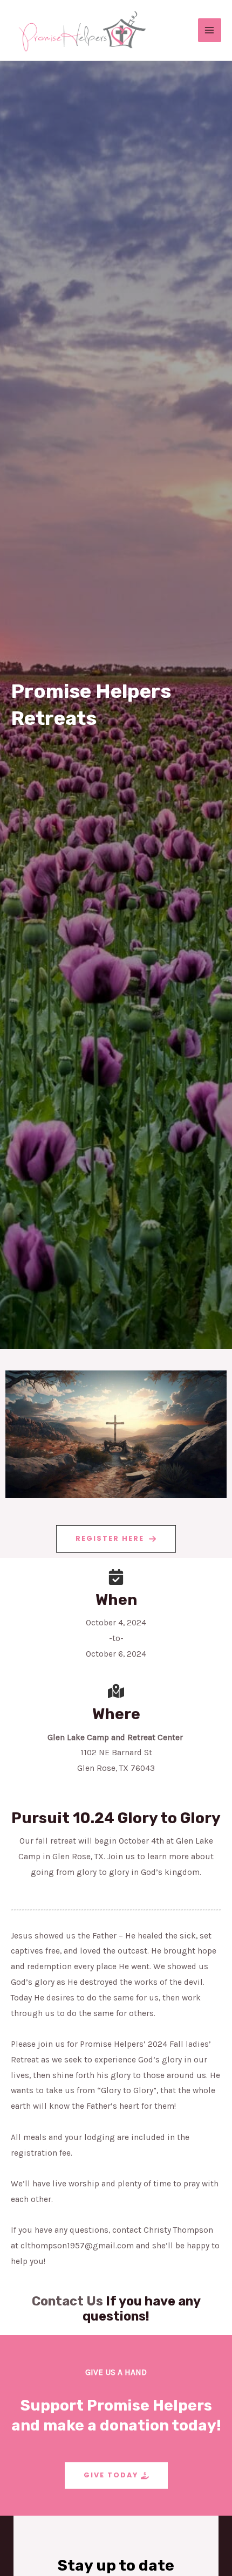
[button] (116, 1539)
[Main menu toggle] (210, 30)
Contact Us (67, 2301)
